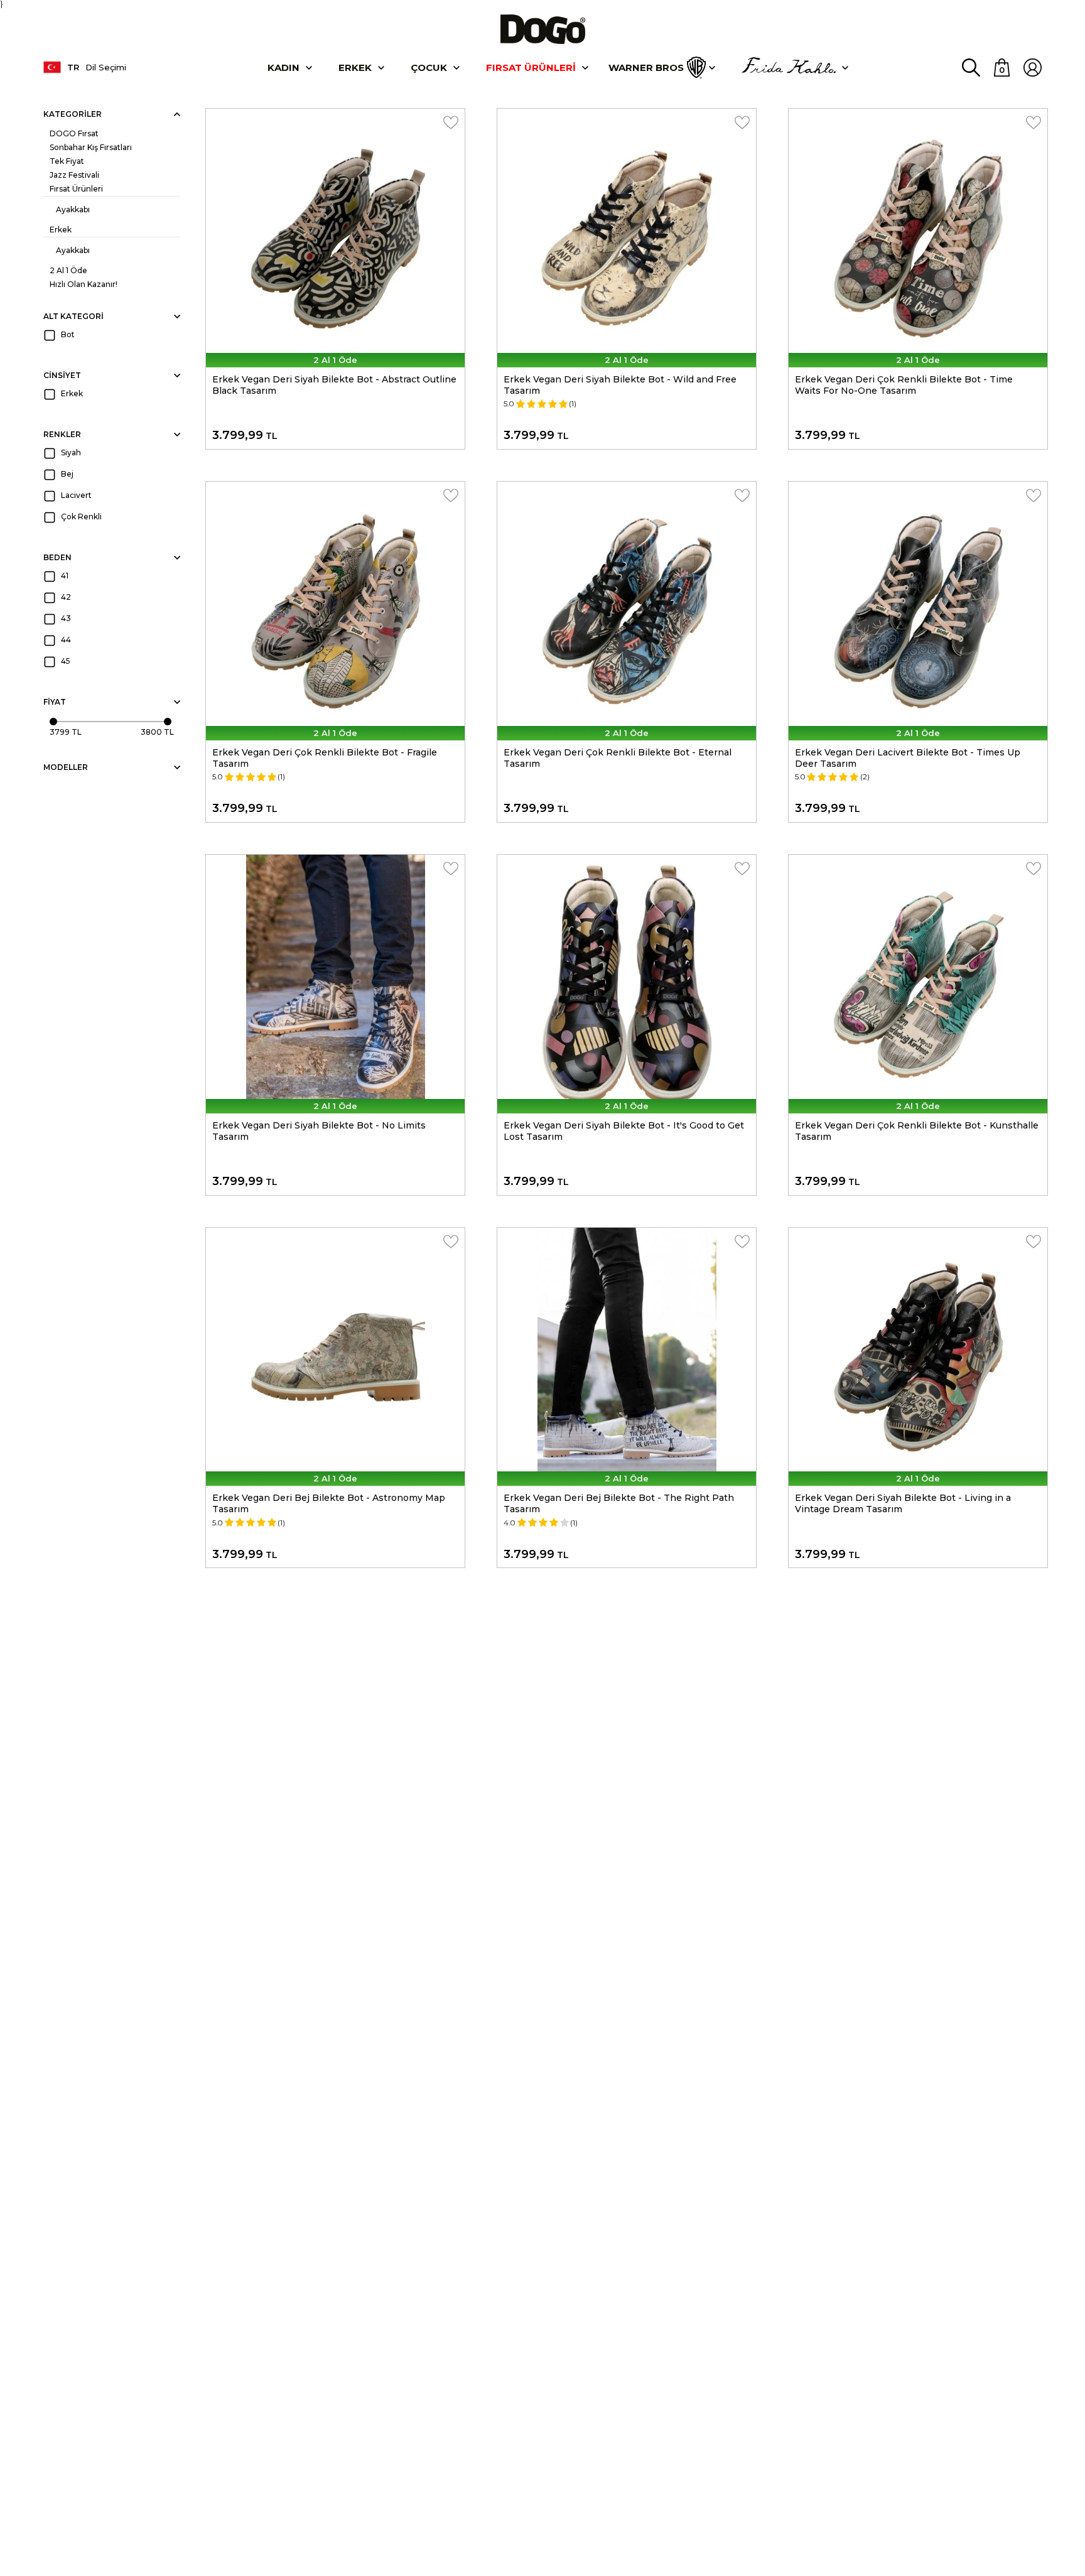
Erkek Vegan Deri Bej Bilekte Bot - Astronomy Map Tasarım (329, 1503)
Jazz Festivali (74, 175)
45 (66, 661)
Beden (57, 557)
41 (65, 576)
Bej (67, 474)
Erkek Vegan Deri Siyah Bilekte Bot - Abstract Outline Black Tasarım (334, 385)
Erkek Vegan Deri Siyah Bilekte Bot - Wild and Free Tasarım (620, 385)
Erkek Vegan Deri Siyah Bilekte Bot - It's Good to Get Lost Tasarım (624, 1131)
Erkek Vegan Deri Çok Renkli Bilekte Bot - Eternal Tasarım (618, 758)
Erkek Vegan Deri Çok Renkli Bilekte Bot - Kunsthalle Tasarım (917, 1131)
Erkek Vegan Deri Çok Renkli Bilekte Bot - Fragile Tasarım (325, 758)
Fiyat (55, 702)
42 (66, 597)
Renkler (62, 434)
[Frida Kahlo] (789, 68)
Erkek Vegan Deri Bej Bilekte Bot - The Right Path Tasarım (619, 1503)
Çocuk (429, 68)
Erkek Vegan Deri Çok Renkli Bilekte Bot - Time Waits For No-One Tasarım (904, 385)
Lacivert (76, 495)
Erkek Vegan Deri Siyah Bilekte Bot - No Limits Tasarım (319, 1131)
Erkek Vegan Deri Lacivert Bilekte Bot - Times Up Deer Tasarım (908, 758)
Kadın (283, 68)
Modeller (66, 767)
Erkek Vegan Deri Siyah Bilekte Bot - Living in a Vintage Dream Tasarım (903, 1503)
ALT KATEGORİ (73, 316)
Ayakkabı (73, 209)
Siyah (71, 452)
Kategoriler (73, 114)
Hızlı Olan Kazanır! (84, 284)
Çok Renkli (81, 517)
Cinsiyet (62, 375)
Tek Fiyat (67, 161)
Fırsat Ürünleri (531, 68)
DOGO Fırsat (74, 133)
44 (66, 640)
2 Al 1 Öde (68, 270)
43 (66, 618)
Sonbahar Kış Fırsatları (91, 147)
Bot (68, 334)
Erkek (355, 68)
